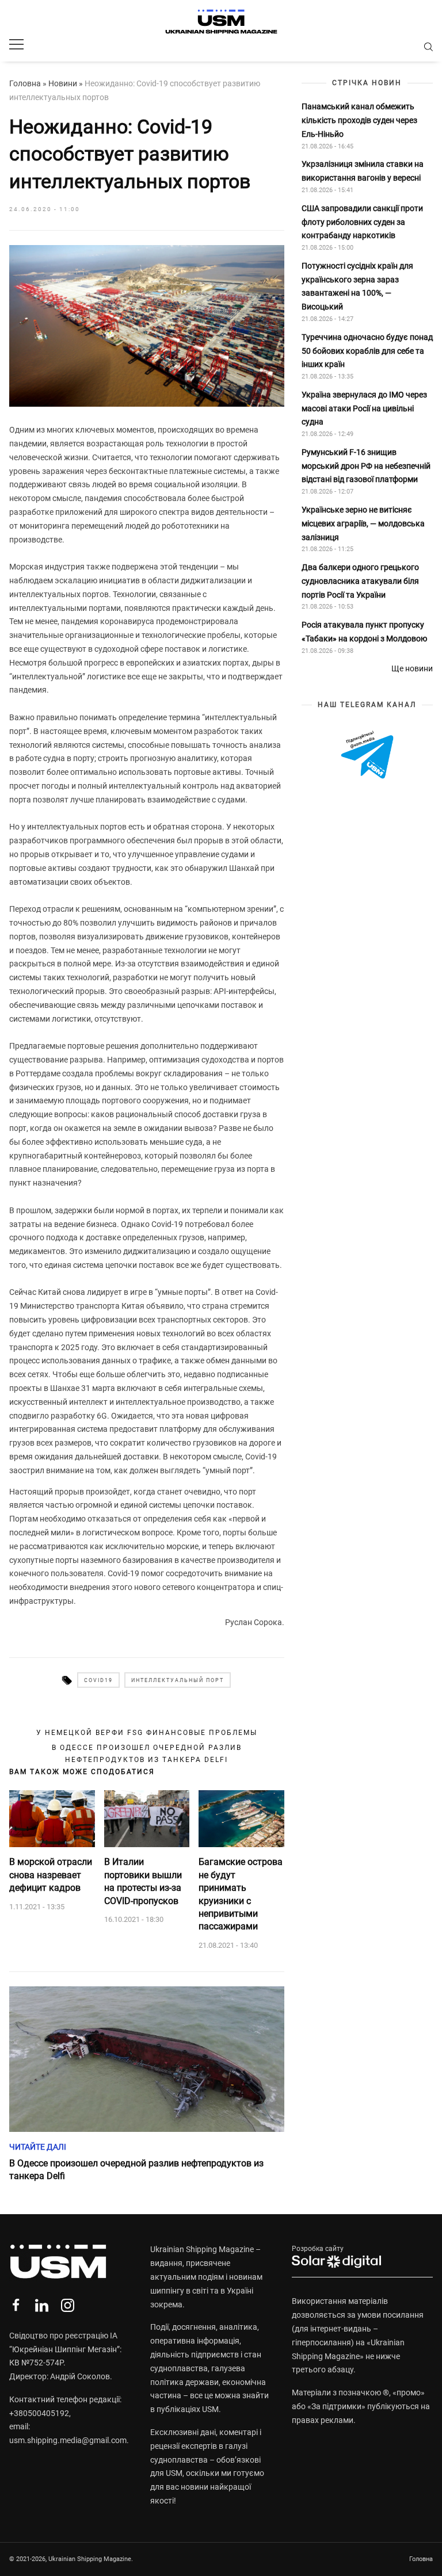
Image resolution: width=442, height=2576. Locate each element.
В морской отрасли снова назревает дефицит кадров (51, 1875)
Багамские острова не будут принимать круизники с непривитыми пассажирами (241, 1894)
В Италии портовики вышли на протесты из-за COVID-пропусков (143, 1881)
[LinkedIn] (42, 2305)
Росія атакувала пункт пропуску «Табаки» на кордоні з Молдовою (364, 632)
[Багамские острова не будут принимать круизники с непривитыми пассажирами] (241, 1819)
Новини (63, 83)
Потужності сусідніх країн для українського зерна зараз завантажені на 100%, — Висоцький (357, 286)
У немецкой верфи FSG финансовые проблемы (147, 1733)
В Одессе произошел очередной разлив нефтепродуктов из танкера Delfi (147, 1753)
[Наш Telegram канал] (367, 756)
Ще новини (412, 668)
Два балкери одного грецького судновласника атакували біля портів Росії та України (360, 581)
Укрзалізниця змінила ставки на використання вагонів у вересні (363, 171)
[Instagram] (68, 2305)
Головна (25, 83)
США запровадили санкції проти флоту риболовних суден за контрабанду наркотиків (362, 222)
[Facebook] (16, 2305)
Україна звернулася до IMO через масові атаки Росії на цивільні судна (364, 408)
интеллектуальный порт (178, 1680)
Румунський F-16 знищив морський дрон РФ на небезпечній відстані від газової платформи (366, 466)
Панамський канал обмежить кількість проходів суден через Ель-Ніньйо (359, 120)
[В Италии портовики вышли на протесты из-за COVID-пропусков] (147, 1819)
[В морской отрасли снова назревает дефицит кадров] (52, 1819)
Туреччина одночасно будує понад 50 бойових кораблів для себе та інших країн (367, 351)
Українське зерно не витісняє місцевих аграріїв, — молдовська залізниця (363, 523)
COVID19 (98, 1680)
